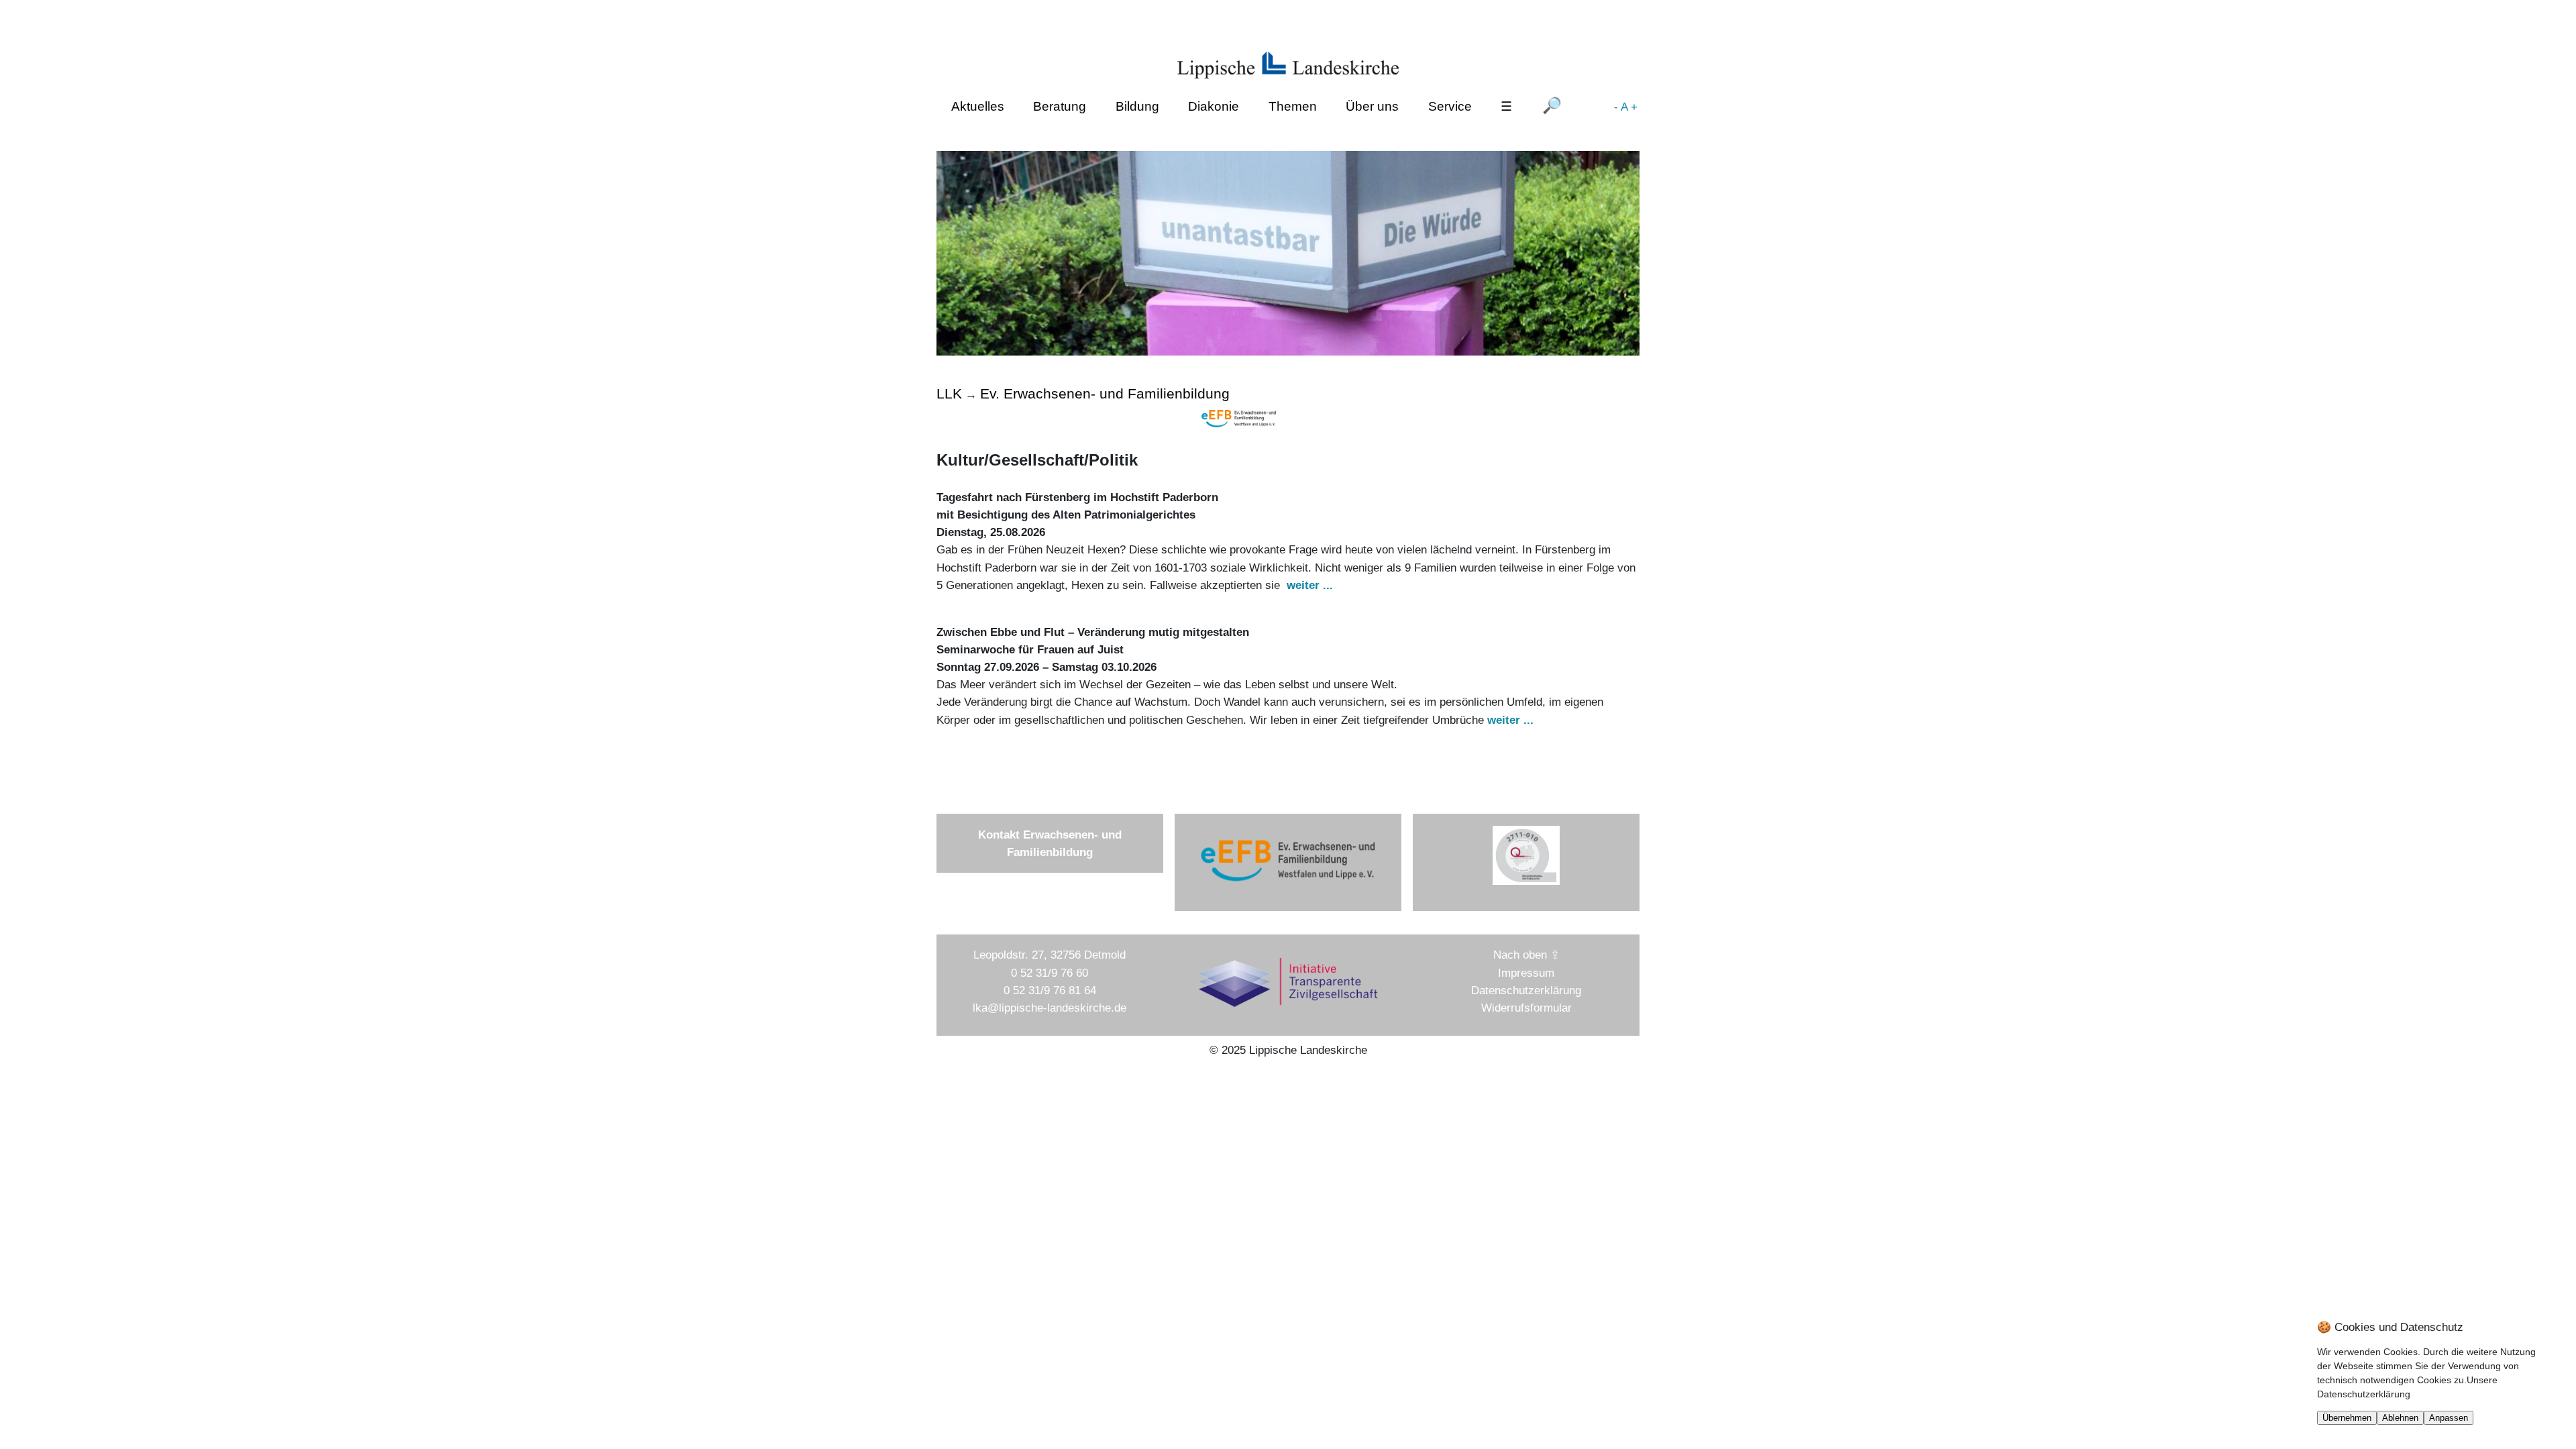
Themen (1293, 106)
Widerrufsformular (1526, 1008)
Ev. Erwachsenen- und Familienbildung (1105, 393)
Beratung (1060, 106)
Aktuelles (978, 106)
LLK (949, 393)
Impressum (1526, 973)
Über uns (1372, 106)
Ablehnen (2400, 1418)
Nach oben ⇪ (1526, 955)
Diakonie (1214, 106)
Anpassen (2449, 1418)
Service (1450, 106)
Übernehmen (2347, 1418)
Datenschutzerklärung (1526, 990)
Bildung (1137, 106)
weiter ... (1310, 585)
